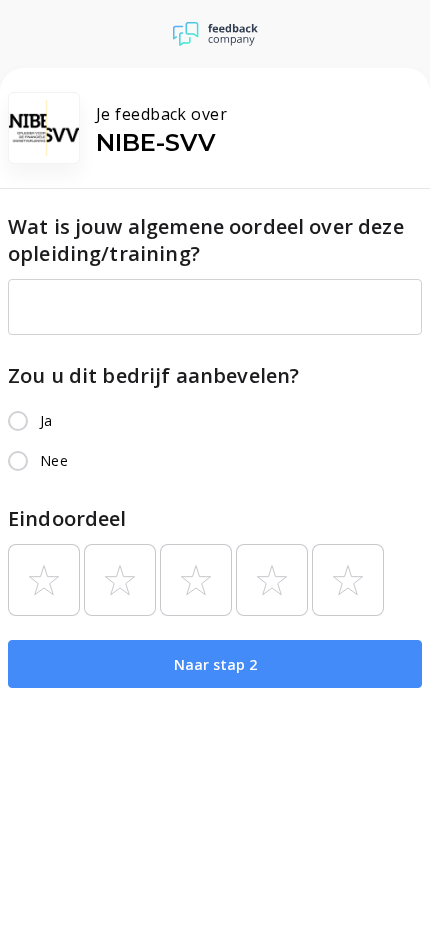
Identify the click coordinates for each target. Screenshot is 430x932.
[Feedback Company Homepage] (215, 34)
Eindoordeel (67, 518)
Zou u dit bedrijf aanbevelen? (153, 375)
